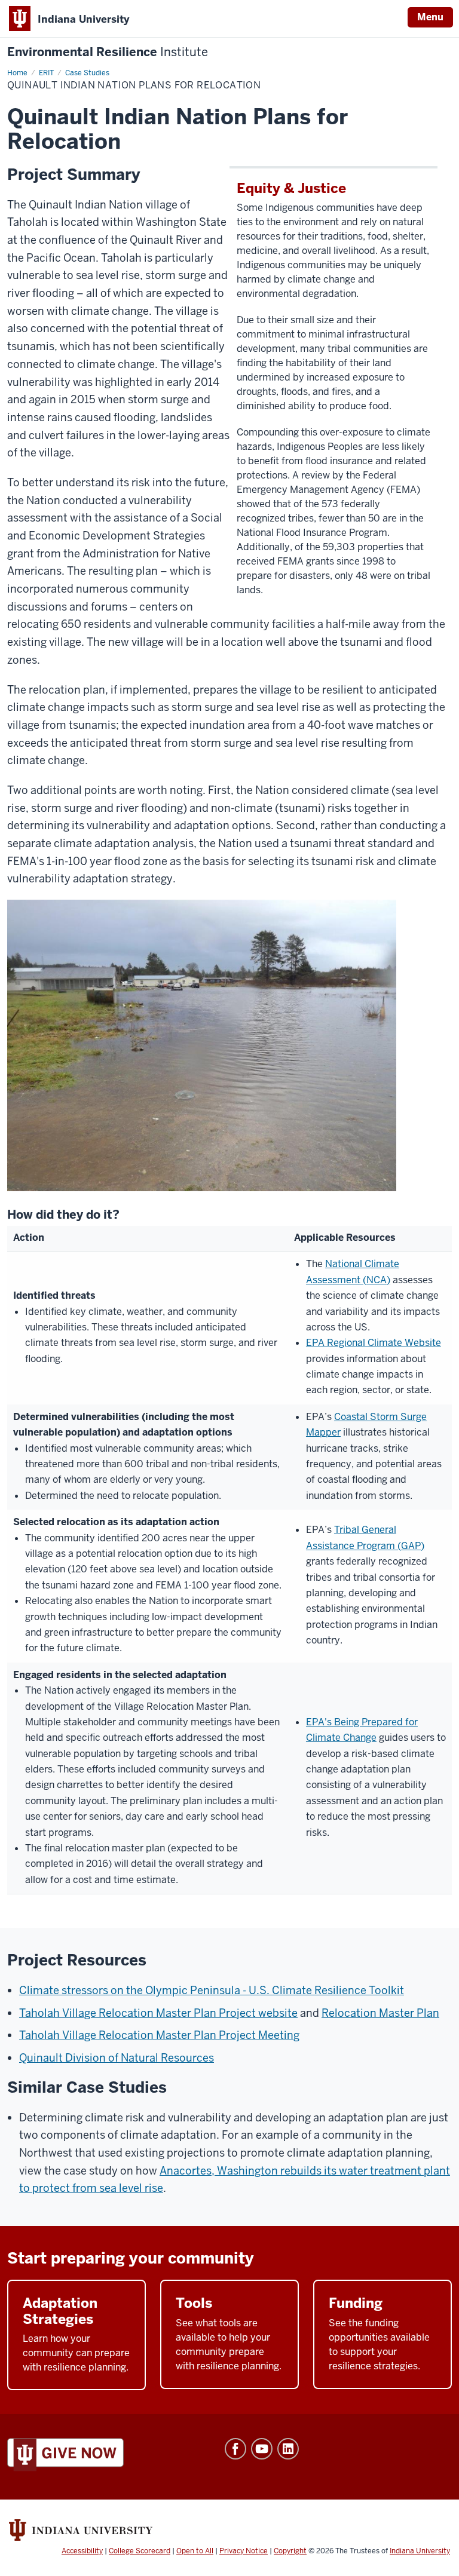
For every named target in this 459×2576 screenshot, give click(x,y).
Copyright (290, 2551)
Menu (430, 17)
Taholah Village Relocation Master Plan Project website (158, 2013)
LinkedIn (288, 2449)
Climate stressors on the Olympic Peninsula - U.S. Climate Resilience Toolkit (212, 1990)
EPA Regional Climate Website (374, 1343)
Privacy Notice (244, 2551)
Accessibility (82, 2551)
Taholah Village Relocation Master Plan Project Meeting (159, 2035)
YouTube (262, 2449)
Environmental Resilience (108, 52)
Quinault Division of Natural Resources (117, 2058)
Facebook (235, 2449)
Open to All (195, 2551)
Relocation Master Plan (380, 2013)
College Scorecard (140, 2551)
